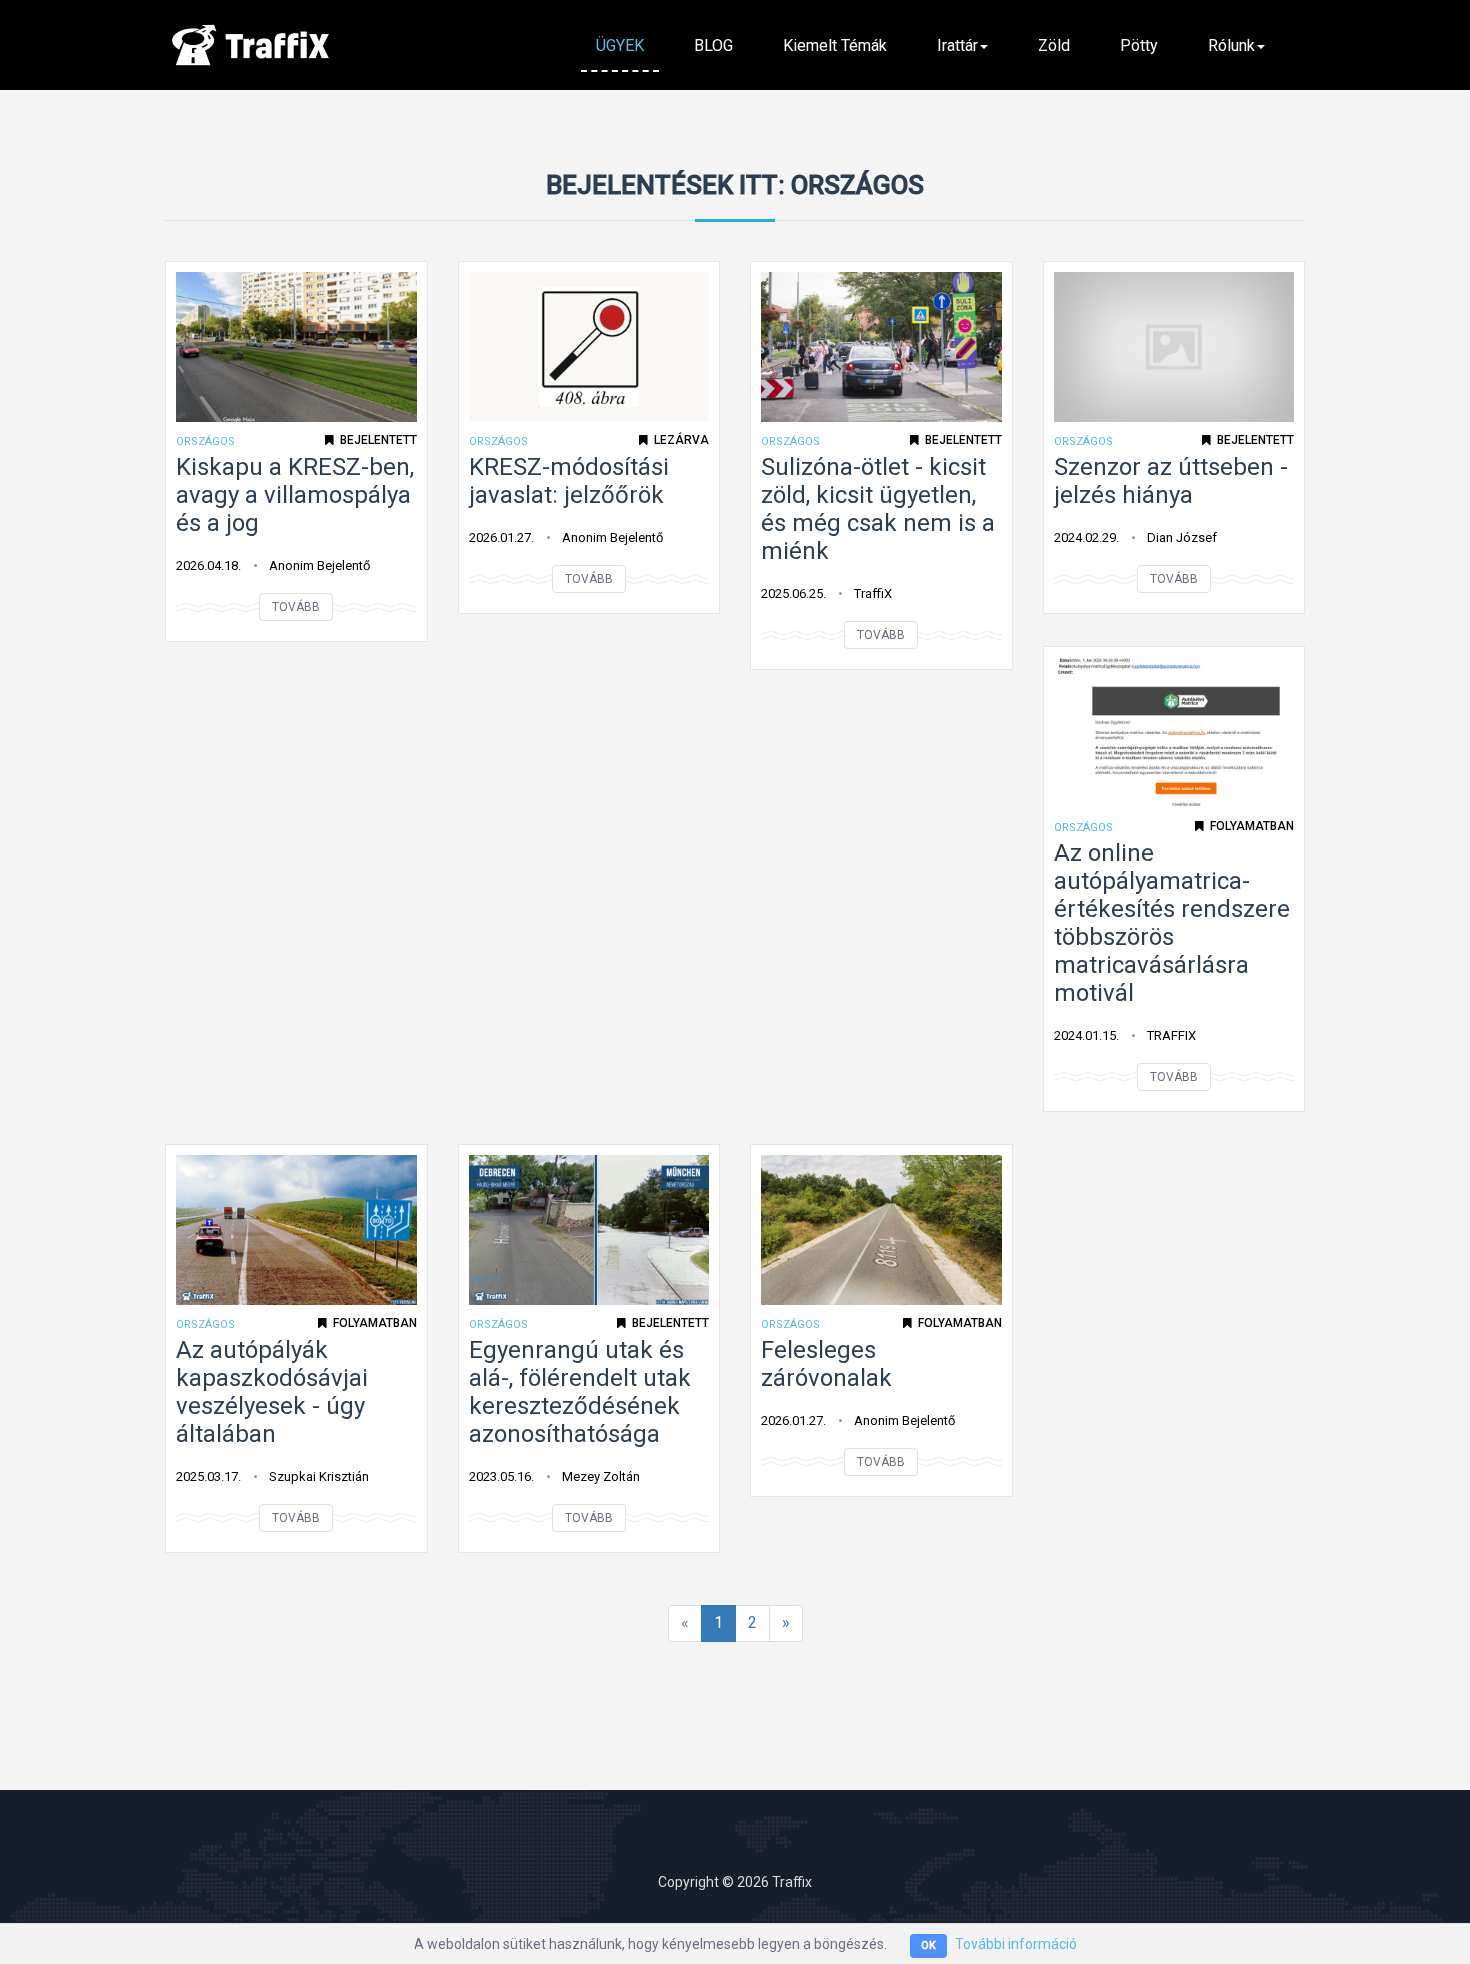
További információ (1016, 1944)
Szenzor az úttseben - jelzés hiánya (1171, 481)
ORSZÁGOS (205, 441)
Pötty (1139, 45)
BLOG (713, 45)
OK (928, 1945)
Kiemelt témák (835, 45)
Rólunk (1231, 45)
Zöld (1054, 45)
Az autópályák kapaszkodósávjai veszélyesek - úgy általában (272, 1392)
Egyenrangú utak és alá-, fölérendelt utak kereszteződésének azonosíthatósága (580, 1392)
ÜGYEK (620, 45)
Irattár (957, 45)
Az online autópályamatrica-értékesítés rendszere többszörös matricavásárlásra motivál (1172, 923)
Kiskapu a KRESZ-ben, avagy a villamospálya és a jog (295, 495)
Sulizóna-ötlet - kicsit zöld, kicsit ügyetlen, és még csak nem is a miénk (878, 509)
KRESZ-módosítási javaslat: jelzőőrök (569, 481)
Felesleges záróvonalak (826, 1364)
